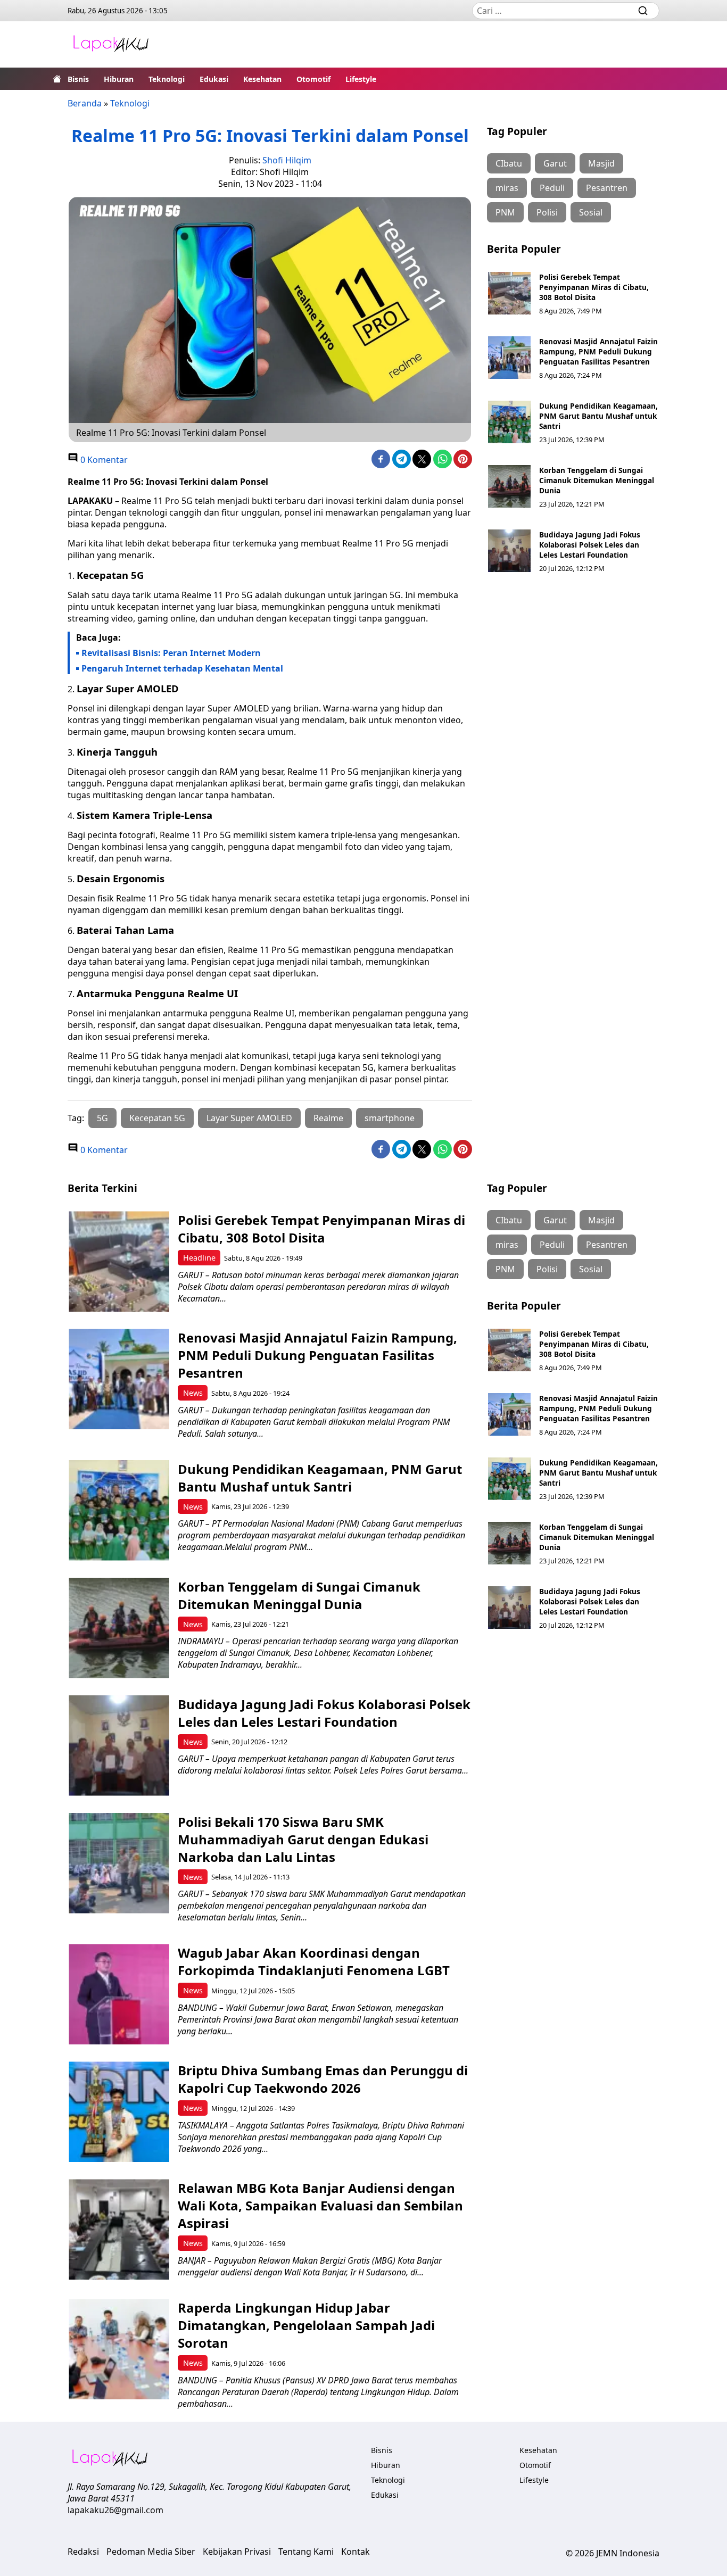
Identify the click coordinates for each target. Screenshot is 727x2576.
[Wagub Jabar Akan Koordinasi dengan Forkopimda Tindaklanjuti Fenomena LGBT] (119, 1994)
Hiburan (119, 79)
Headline (199, 1258)
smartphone (390, 1118)
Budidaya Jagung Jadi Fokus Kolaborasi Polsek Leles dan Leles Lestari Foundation (590, 545)
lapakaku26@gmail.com (115, 2510)
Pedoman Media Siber (151, 2552)
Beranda (85, 103)
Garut (555, 163)
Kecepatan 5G (157, 1118)
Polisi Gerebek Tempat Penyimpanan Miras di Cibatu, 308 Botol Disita (594, 287)
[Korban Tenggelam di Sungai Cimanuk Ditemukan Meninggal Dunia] (509, 486)
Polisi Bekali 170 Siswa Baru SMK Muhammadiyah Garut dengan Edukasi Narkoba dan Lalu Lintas (303, 1839)
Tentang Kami (306, 2552)
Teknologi (167, 79)
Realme (328, 1118)
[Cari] (643, 11)
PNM (505, 212)
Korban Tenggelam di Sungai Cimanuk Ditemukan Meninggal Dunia (597, 480)
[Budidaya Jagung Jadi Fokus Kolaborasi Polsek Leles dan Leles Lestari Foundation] (509, 551)
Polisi (547, 212)
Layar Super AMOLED (249, 1118)
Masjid (601, 163)
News (193, 1393)
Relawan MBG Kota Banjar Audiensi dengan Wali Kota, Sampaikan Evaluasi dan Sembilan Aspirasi (320, 2205)
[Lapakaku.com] (111, 44)
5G (102, 1118)
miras (507, 188)
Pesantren (607, 188)
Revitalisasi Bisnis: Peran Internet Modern (171, 653)
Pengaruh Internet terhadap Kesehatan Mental (182, 668)
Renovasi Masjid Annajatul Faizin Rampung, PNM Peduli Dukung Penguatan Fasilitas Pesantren (598, 351)
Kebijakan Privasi (237, 2552)
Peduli (552, 188)
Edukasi (214, 79)
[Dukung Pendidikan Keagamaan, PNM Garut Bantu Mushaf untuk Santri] (509, 422)
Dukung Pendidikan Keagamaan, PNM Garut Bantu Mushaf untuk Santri (598, 416)
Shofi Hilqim (287, 160)
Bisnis (78, 79)
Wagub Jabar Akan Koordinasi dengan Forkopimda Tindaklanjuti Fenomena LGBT (314, 1961)
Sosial (591, 212)
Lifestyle (361, 79)
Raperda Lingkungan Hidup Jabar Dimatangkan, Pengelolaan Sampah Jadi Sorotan (306, 2325)
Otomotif (313, 79)
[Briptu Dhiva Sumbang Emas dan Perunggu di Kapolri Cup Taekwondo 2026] (119, 2112)
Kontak (356, 2552)
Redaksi (83, 2552)
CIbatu (509, 163)
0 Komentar (103, 460)
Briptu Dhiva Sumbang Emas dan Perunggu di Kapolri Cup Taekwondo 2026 (323, 2079)
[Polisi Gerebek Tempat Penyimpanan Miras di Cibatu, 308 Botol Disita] (509, 293)
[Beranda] (57, 79)
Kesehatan (262, 79)
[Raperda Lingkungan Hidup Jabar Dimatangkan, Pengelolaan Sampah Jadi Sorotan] (119, 2349)
